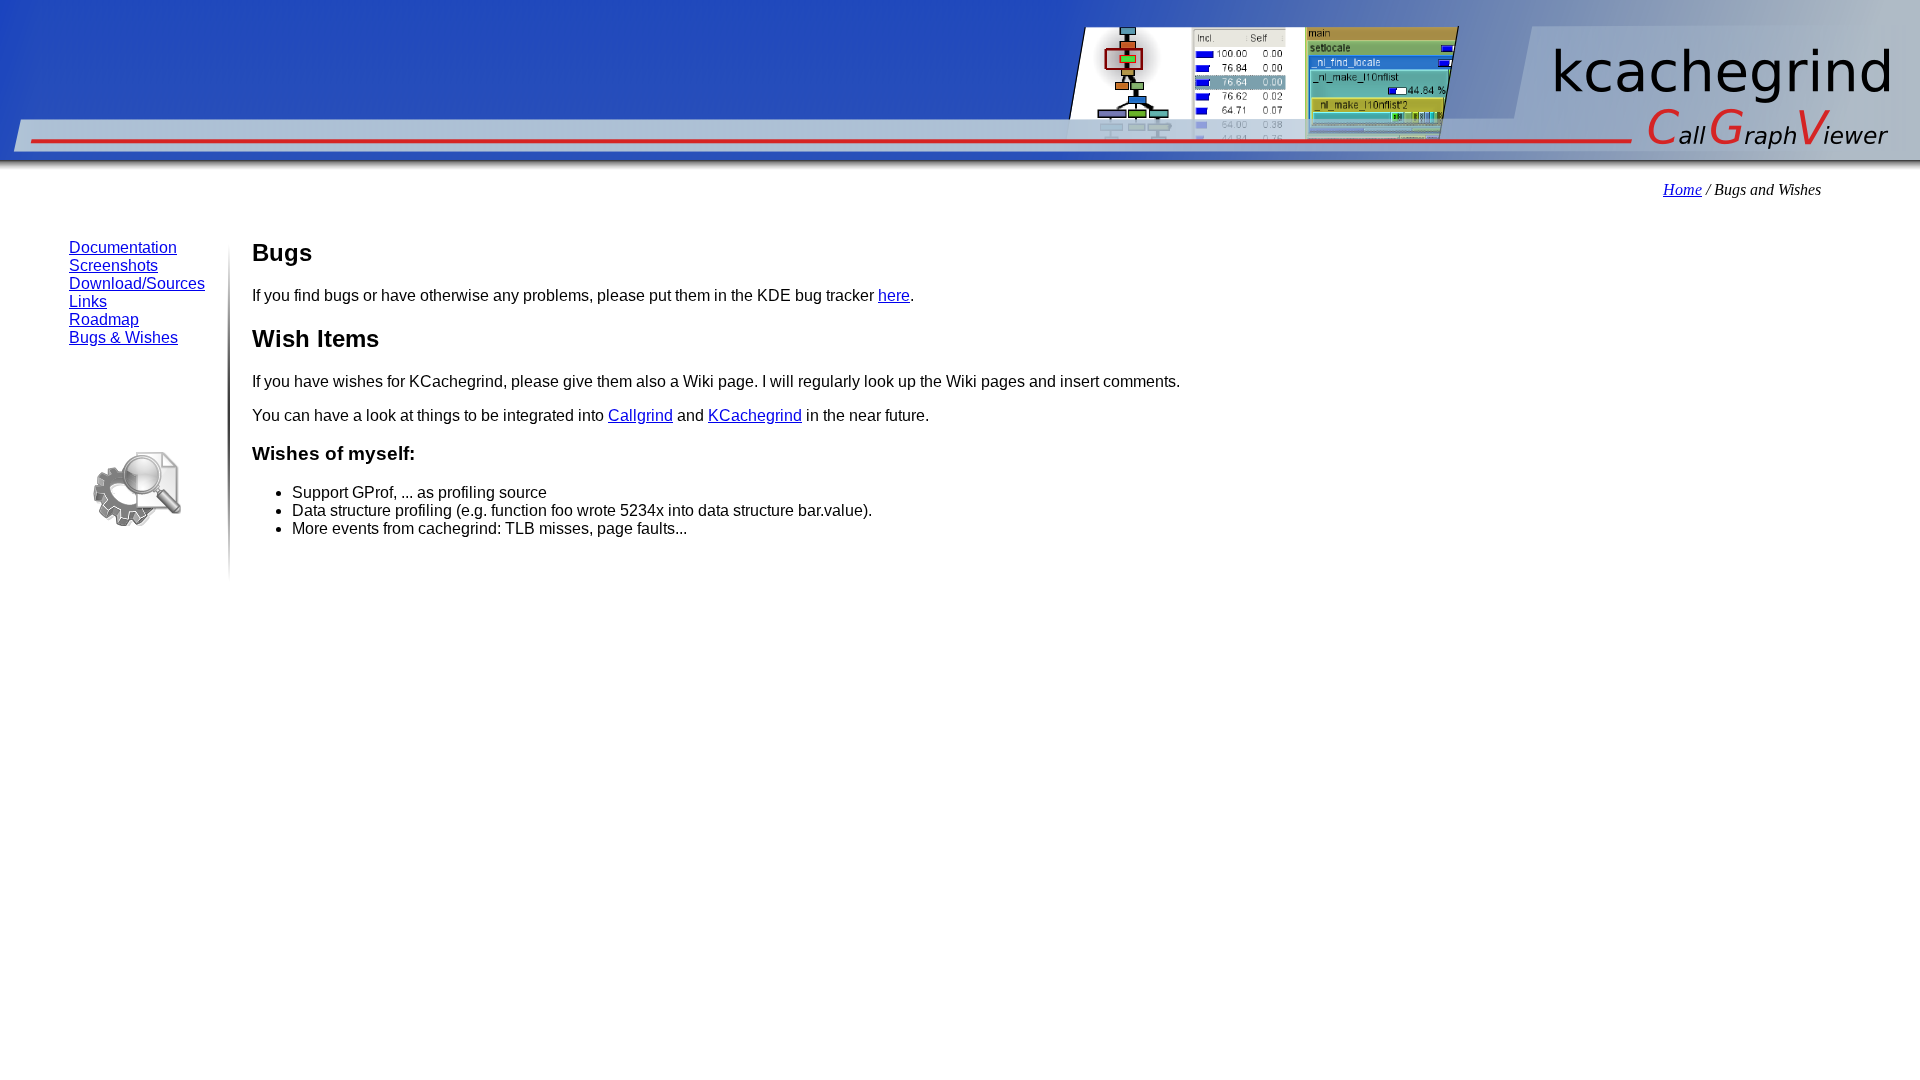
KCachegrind (755, 415)
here (894, 295)
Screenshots (113, 265)
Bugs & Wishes (123, 337)
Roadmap (104, 319)
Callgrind (640, 415)
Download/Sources (137, 283)
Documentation (123, 247)
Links (88, 301)
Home (1682, 189)
